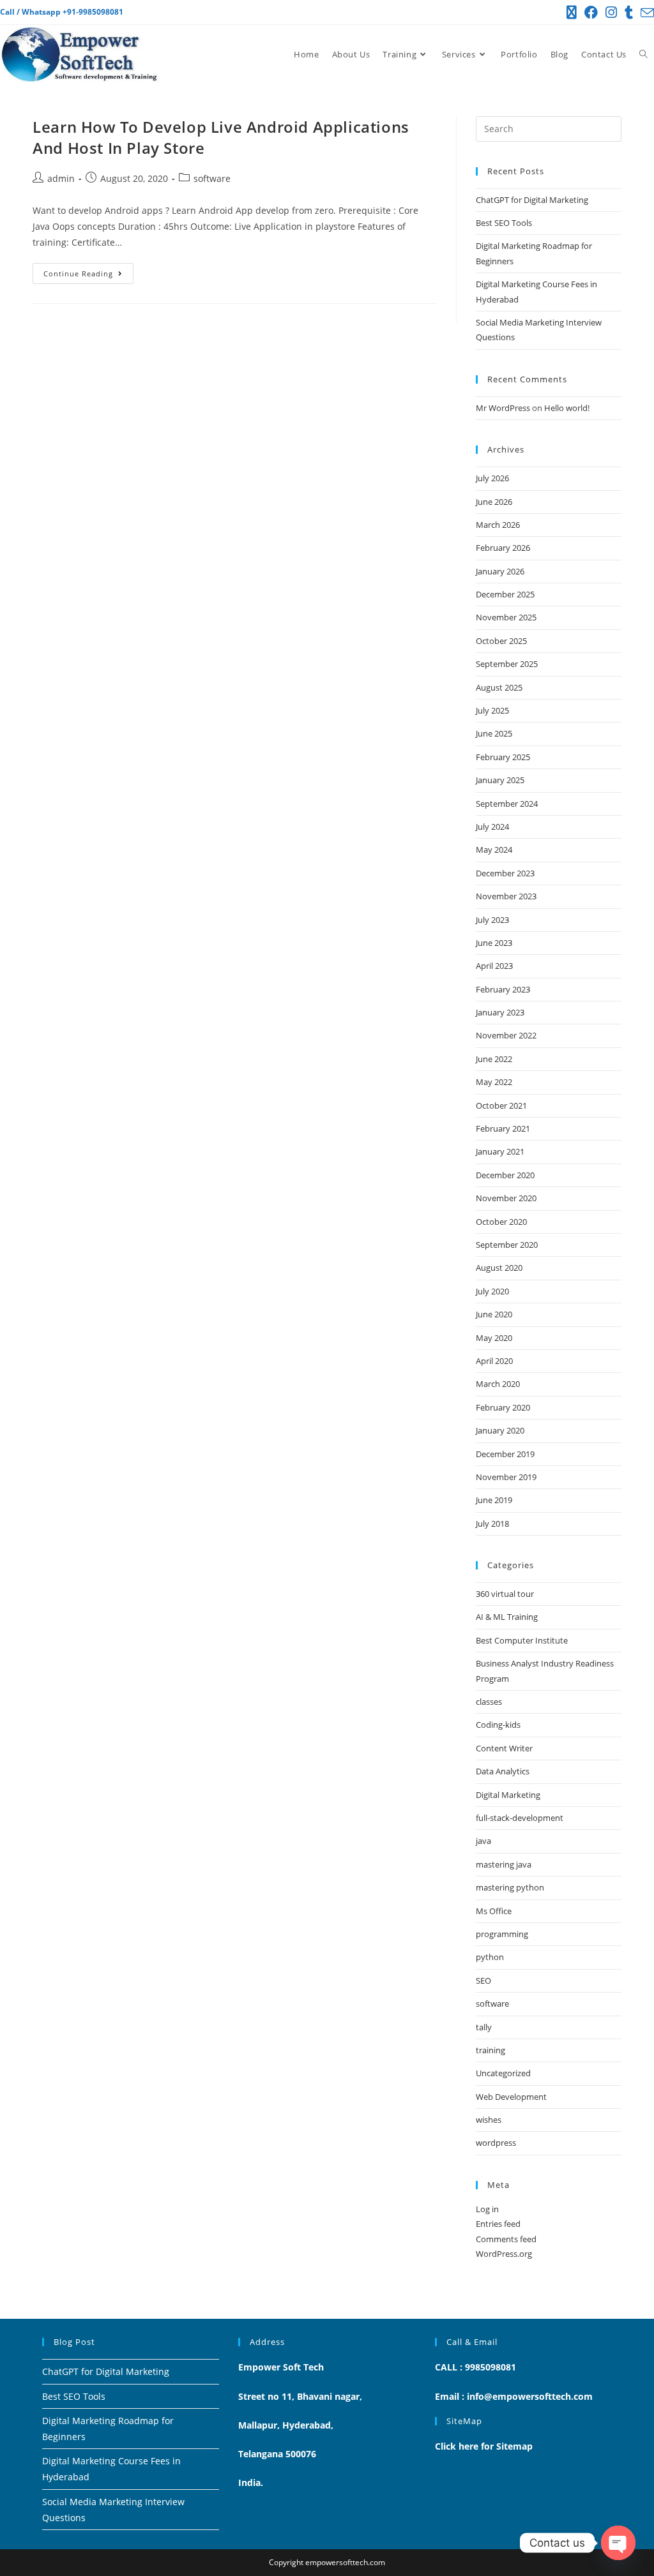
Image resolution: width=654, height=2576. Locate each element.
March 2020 (498, 1384)
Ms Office (494, 1911)
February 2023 (503, 989)
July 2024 (492, 827)
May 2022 (494, 1082)
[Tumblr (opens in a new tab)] (629, 12)
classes (489, 1702)
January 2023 (500, 1012)
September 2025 (507, 664)
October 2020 (501, 1222)
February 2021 (503, 1128)
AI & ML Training (507, 1617)
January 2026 (500, 571)
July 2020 (492, 1291)
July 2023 (492, 920)
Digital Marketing (508, 1795)
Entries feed (498, 2224)
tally (484, 2027)
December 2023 (505, 873)
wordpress (496, 2143)
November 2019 (506, 1477)
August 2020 (499, 1268)
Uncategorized (503, 2073)
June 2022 (494, 1059)
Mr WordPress (503, 408)
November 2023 (506, 896)
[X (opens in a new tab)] (572, 12)
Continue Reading (88, 271)
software (212, 178)
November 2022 (506, 1035)
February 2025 (503, 757)
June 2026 (494, 502)
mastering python (510, 1887)
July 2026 (492, 478)
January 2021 (500, 1151)
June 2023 (494, 943)
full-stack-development (520, 1818)
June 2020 (494, 1314)
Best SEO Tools (504, 223)
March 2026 (498, 525)
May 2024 (494, 850)
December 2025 (505, 594)
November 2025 (506, 617)
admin (61, 178)
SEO (483, 1981)
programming (502, 1934)
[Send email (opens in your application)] (645, 13)
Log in (487, 2209)
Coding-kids (498, 1725)
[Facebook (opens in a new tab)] (591, 12)
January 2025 (500, 780)
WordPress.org (504, 2254)
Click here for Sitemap (484, 2446)
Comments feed (506, 2239)
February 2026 (503, 548)
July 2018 (492, 1524)
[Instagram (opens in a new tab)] (611, 12)
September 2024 (507, 804)
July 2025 (492, 710)
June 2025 (494, 733)
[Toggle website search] (643, 55)
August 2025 (499, 687)
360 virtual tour (505, 1594)
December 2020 (505, 1175)
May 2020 (494, 1338)
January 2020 (500, 1430)
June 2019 (494, 1500)
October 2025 (501, 641)
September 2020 (507, 1245)
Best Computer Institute (522, 1640)
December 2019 (505, 1454)
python (490, 1957)
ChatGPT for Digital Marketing (532, 200)
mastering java (504, 1864)
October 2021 (501, 1105)
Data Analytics (503, 1771)
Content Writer (504, 1748)
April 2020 (494, 1361)
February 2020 (503, 1407)
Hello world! (567, 408)
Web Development (511, 2097)
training (490, 2050)
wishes (489, 2120)
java (483, 1841)
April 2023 (494, 966)
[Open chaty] (618, 2543)
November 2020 (506, 1198)
